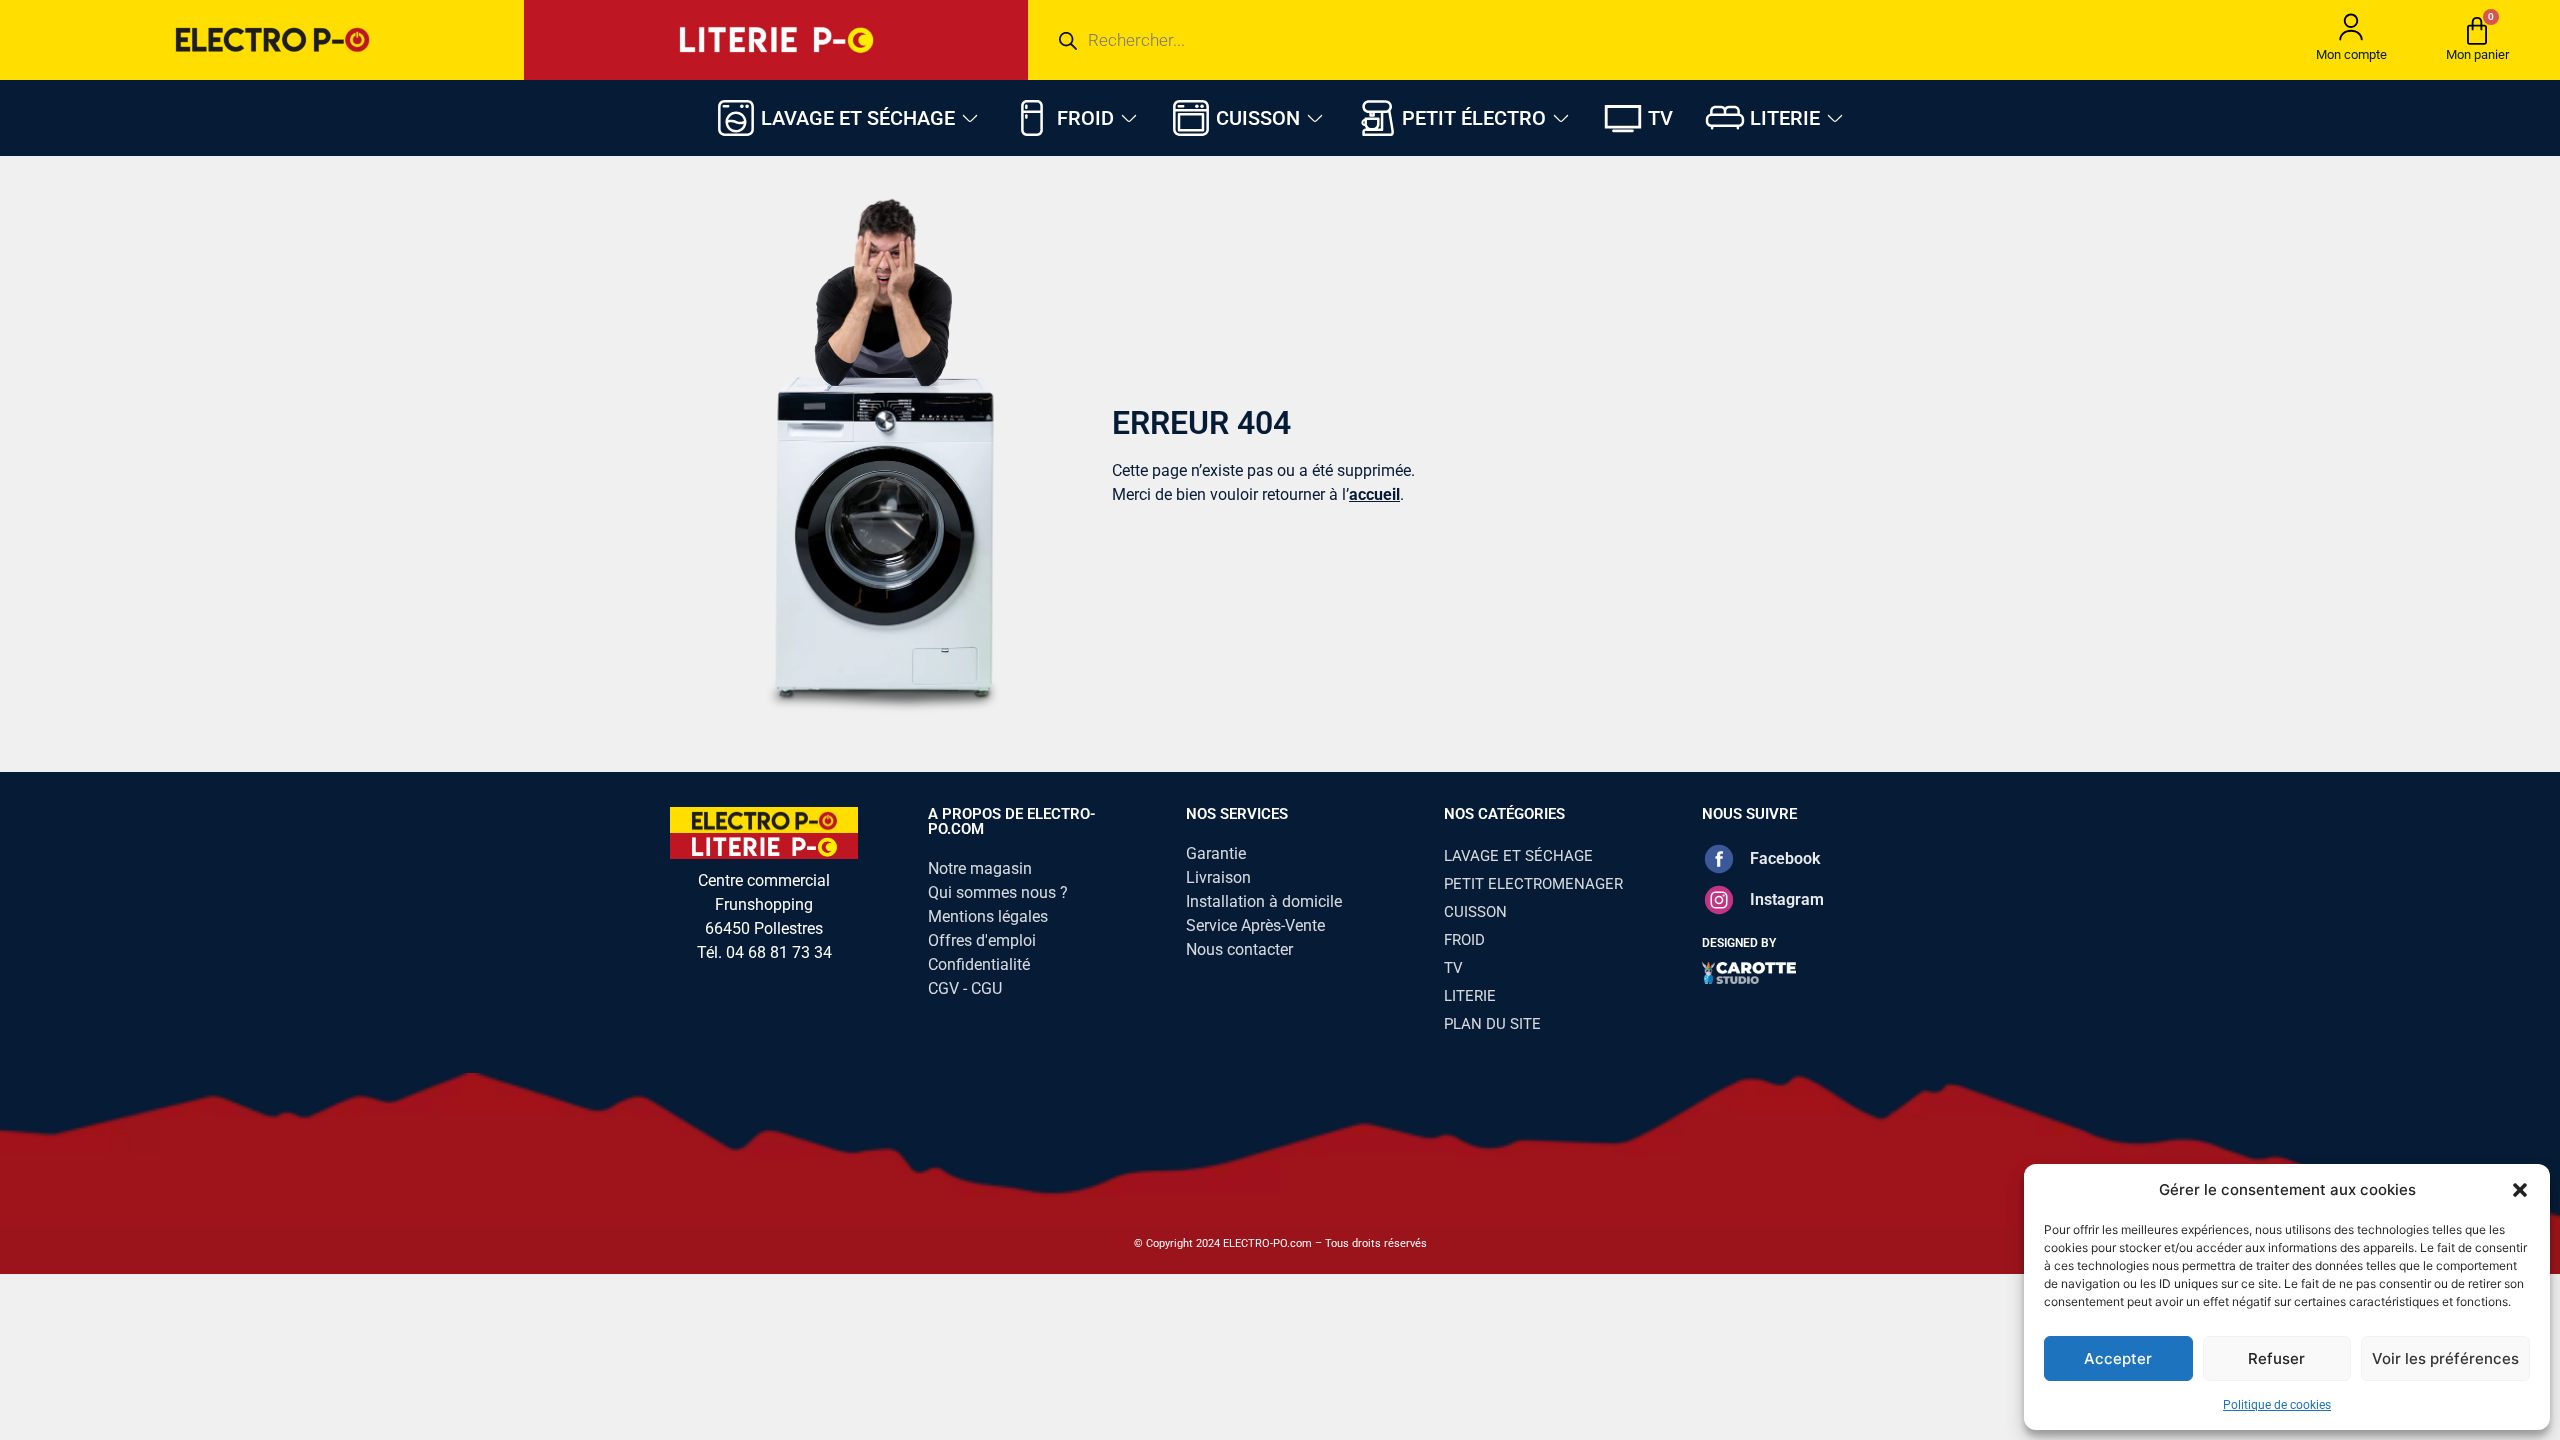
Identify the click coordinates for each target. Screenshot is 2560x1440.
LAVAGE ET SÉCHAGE (1518, 856)
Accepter (2118, 1358)
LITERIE (1470, 996)
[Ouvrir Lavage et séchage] (970, 118)
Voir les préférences (2445, 1358)
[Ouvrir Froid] (1129, 118)
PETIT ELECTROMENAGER (1533, 884)
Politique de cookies (2277, 1405)
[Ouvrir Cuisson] (1315, 118)
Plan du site (1492, 1024)
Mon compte (2351, 54)
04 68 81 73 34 (779, 952)
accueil (1374, 494)
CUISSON (1475, 912)
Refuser (2276, 1358)
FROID (1464, 940)
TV (1453, 968)
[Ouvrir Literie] (1835, 118)
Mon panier (2477, 54)
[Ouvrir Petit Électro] (1561, 118)
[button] (2520, 1190)
